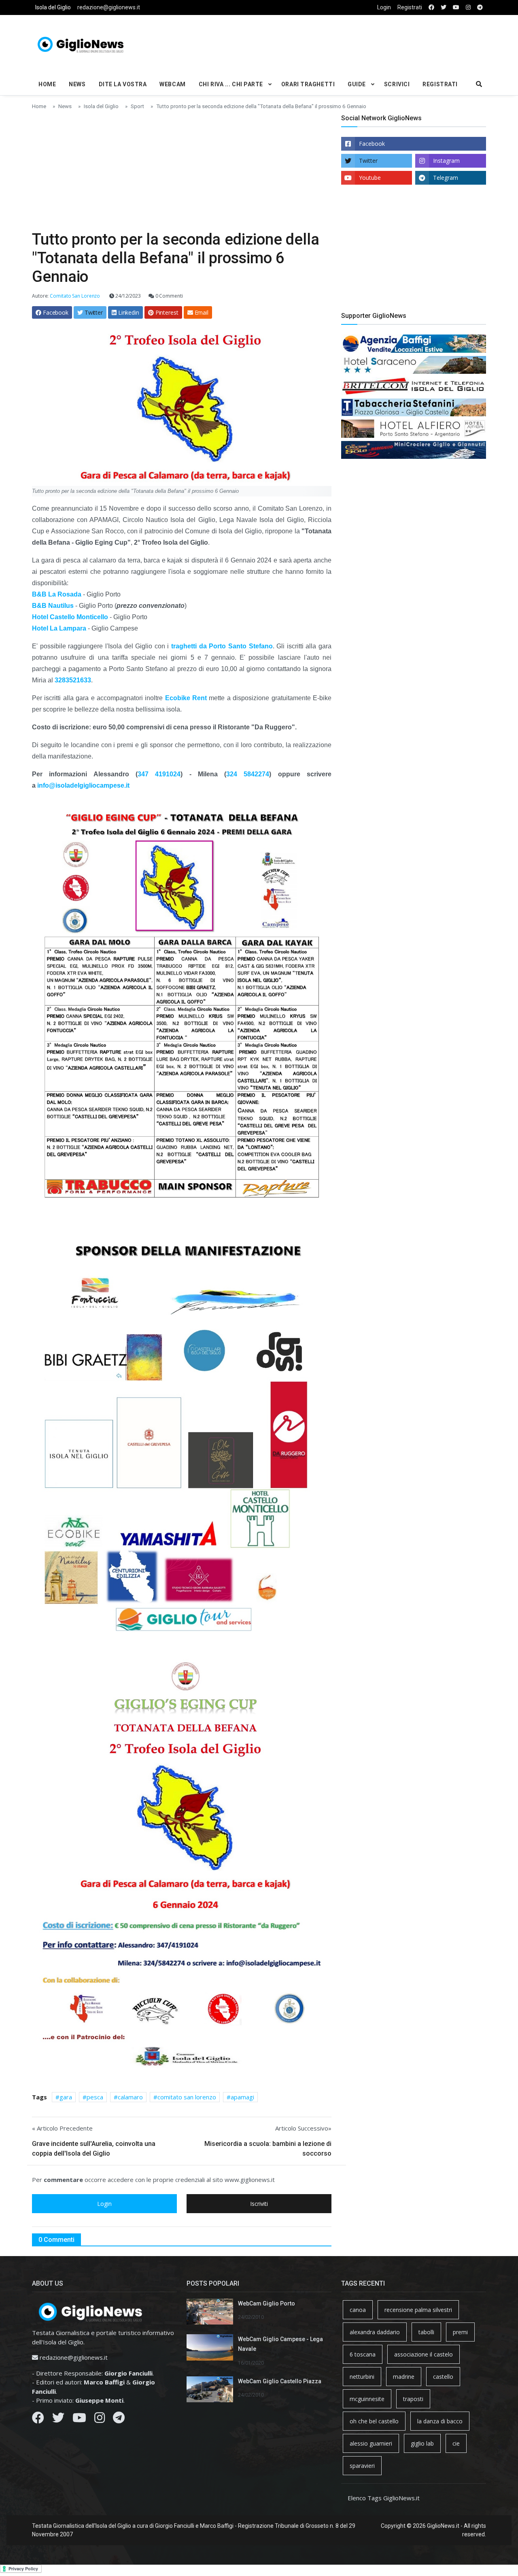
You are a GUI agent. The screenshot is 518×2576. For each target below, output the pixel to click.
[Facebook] (38, 2420)
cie (456, 2443)
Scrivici (397, 84)
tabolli (426, 2332)
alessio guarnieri (371, 2443)
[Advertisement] (336, 43)
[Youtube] (79, 2420)
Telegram (446, 178)
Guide (357, 84)
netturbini (362, 2377)
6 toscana (363, 2354)
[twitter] (444, 7)
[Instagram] (100, 2420)
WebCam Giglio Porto (266, 2303)
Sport (137, 106)
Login (384, 7)
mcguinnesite (367, 2399)
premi (460, 2332)
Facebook (372, 144)
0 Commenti (169, 296)
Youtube (370, 178)
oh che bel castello (374, 2421)
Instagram (446, 161)
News (77, 84)
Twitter (368, 161)
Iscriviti (259, 2204)
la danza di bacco (440, 2421)
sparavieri (362, 2466)
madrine (404, 2377)
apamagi (242, 2097)
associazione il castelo (424, 2354)
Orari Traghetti (308, 84)
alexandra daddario (375, 2332)
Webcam (172, 84)
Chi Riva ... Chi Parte (231, 84)
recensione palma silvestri (418, 2310)
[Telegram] (119, 2420)
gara (66, 2097)
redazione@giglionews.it (109, 7)
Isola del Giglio (53, 7)
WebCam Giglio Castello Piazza (280, 2381)
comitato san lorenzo (187, 2097)
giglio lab (422, 2443)
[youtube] (456, 7)
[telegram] (480, 7)
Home (47, 84)
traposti (413, 2399)
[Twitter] (58, 2420)
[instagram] (468, 7)
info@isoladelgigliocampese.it (83, 785)
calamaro (130, 2097)
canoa (358, 2310)
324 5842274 (248, 774)
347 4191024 (159, 774)
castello (443, 2377)
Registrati (410, 7)
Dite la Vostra (123, 84)
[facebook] (431, 7)
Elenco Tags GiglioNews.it (384, 2498)
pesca (95, 2097)
